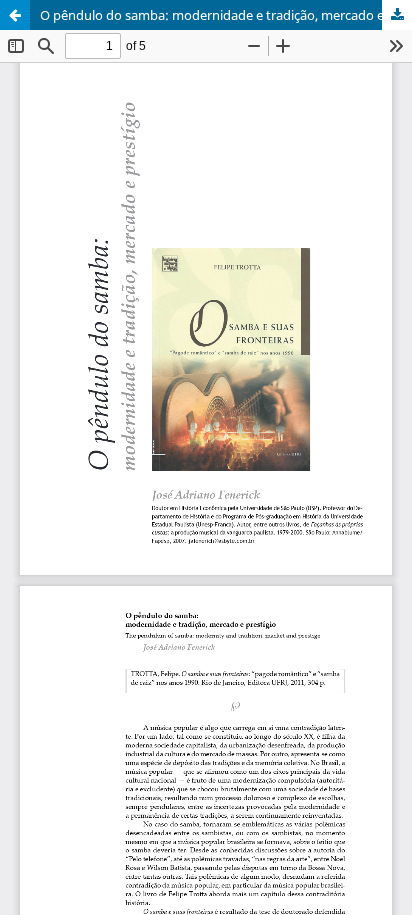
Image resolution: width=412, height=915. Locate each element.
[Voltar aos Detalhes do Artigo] (15, 15)
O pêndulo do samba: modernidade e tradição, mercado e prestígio (226, 15)
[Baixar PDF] (397, 15)
